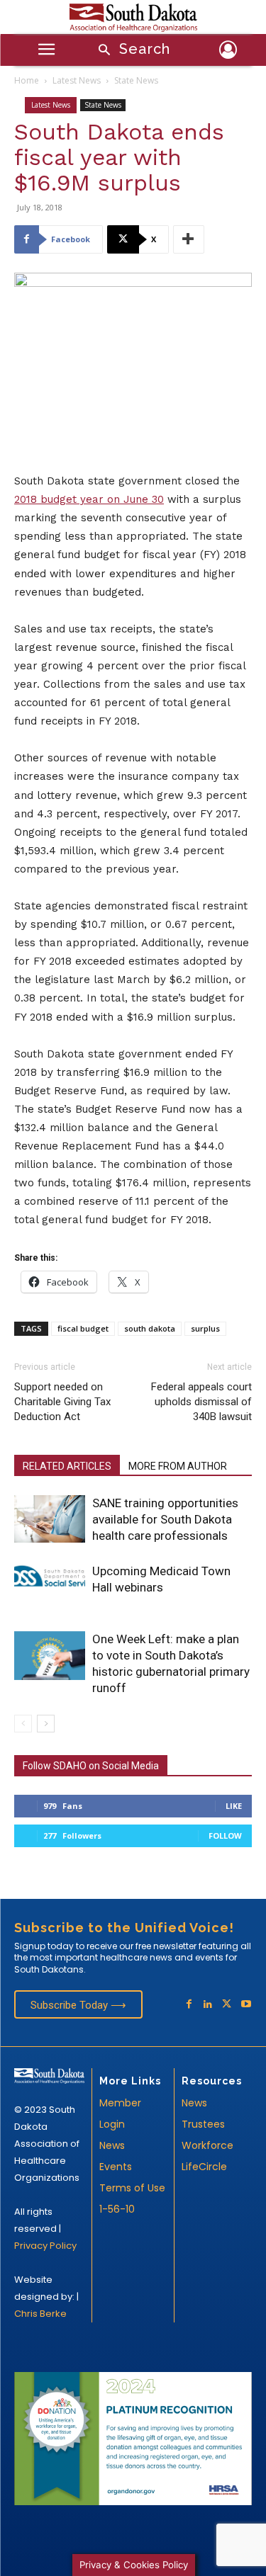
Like (234, 1806)
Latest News (77, 80)
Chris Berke (40, 2314)
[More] (189, 239)
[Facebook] (189, 2005)
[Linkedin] (208, 2005)
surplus (205, 1328)
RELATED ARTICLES (67, 1466)
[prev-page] (23, 1724)
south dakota (150, 1328)
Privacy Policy (45, 2246)
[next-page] (46, 1724)
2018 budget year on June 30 (89, 499)
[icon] (228, 52)
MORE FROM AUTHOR (178, 1466)
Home (27, 80)
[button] (129, 51)
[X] (227, 2005)
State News (136, 80)
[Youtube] (246, 2005)
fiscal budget (83, 1328)
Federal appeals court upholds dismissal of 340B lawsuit (201, 1402)
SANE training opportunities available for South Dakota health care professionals (165, 1519)
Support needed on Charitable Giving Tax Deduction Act (62, 1402)
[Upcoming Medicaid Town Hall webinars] (50, 1576)
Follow (225, 1835)
